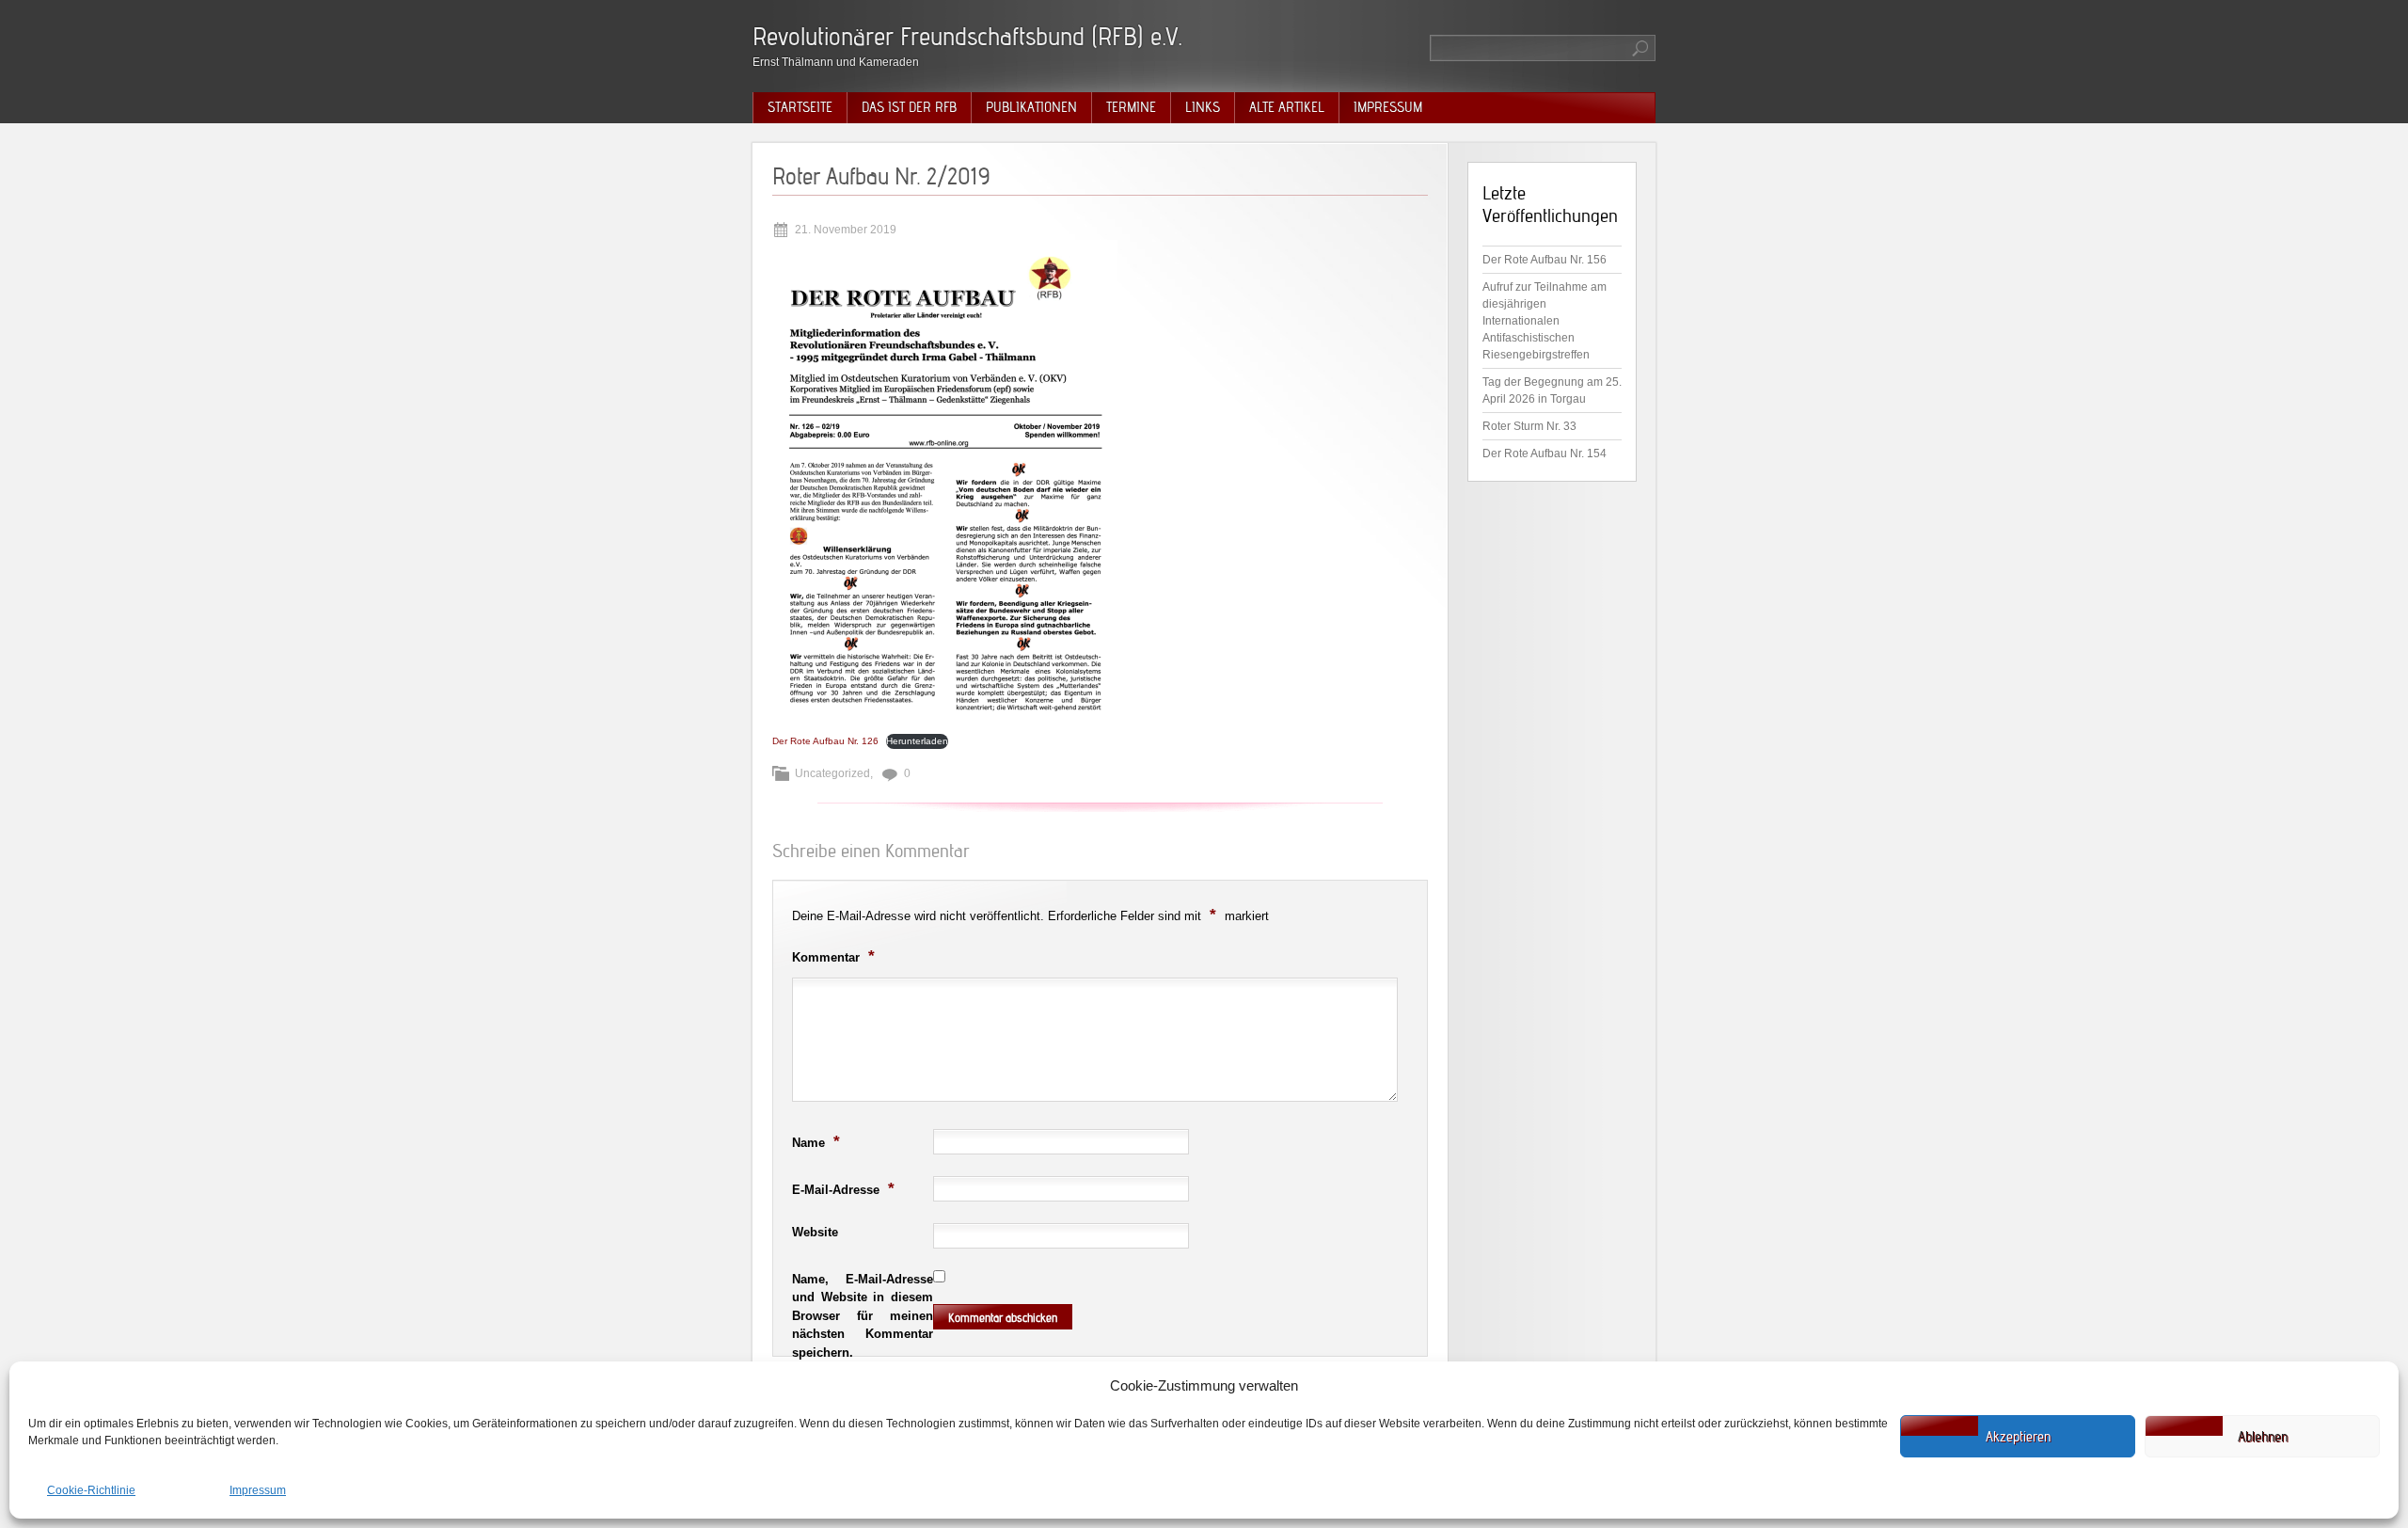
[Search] (1641, 48)
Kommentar (833, 956)
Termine (1131, 107)
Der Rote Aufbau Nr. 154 (1545, 454)
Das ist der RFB (909, 107)
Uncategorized (832, 773)
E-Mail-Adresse (843, 1188)
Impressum (258, 1490)
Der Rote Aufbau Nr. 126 (825, 741)
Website (815, 1232)
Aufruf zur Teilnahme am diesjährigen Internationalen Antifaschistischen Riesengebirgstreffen (1545, 321)
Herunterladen (917, 741)
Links (1203, 107)
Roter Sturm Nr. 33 (1529, 426)
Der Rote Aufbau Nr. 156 (1545, 260)
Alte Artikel (1287, 107)
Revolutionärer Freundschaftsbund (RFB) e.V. (967, 36)
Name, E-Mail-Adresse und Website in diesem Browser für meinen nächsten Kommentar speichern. (863, 1316)
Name (816, 1141)
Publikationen (1031, 107)
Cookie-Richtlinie (91, 1490)
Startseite (800, 107)
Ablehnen (2263, 1437)
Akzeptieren (2018, 1437)
